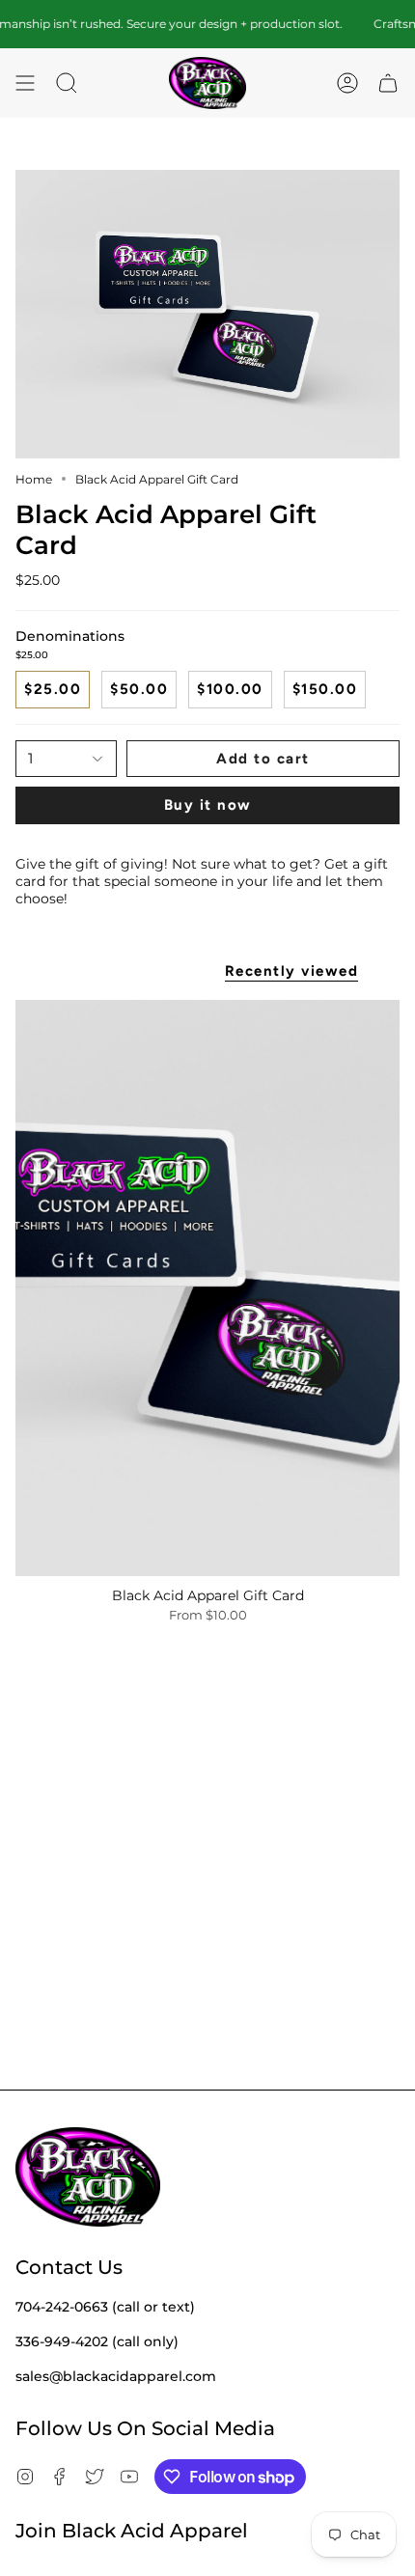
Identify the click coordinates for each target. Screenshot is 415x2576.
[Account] (347, 83)
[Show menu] (25, 83)
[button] (67, 83)
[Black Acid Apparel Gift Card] (207, 1288)
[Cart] (388, 83)
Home (34, 479)
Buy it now (208, 805)
